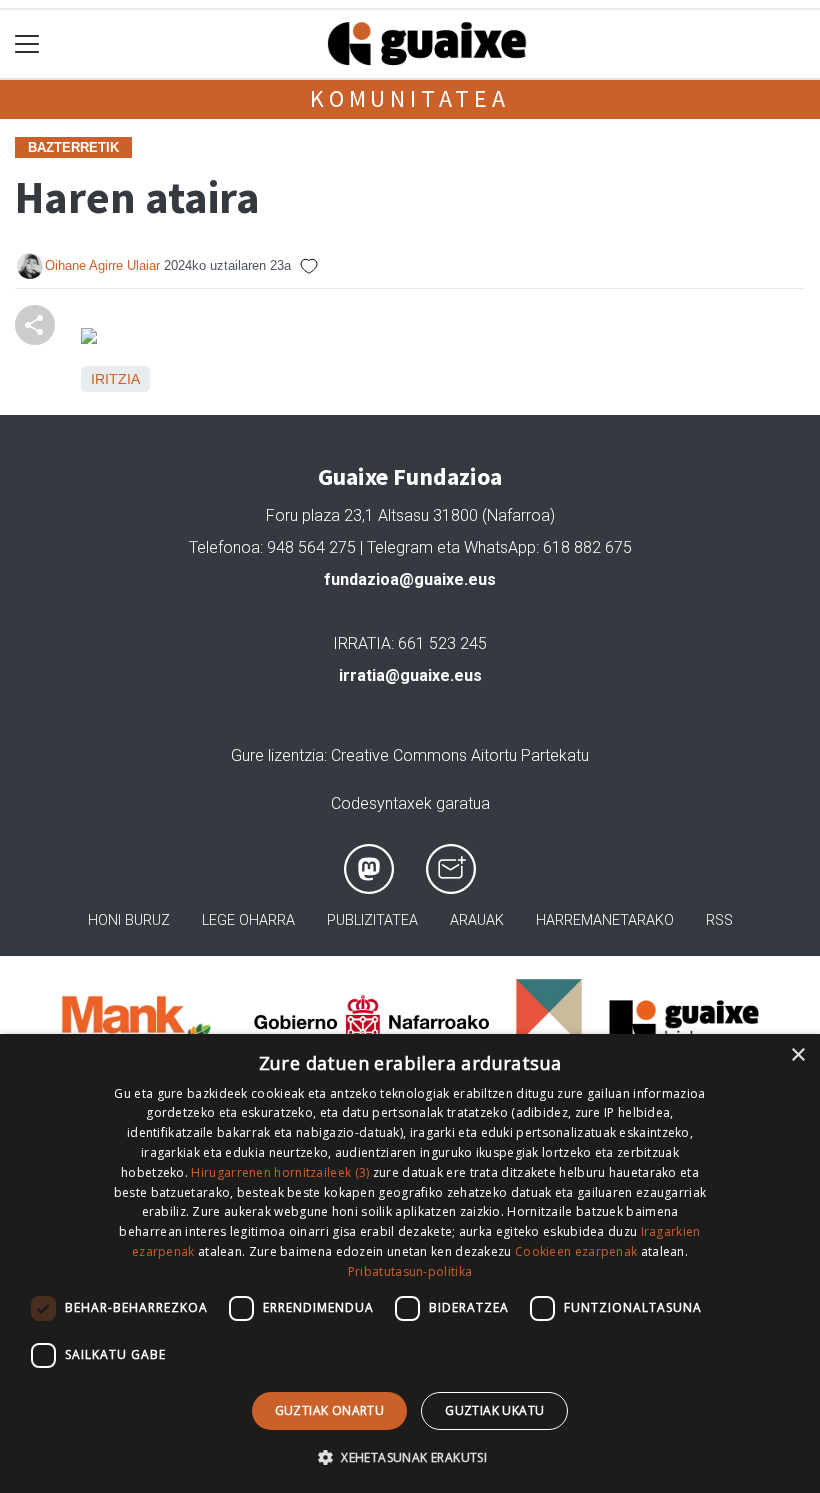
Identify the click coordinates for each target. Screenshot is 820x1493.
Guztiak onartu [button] (330, 1410)
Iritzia (115, 379)
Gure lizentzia (277, 755)
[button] (410, 1457)
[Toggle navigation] (27, 44)
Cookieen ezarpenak (576, 1251)
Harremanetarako (605, 920)
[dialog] (410, 1263)
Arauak (477, 920)
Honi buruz (129, 920)
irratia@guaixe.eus (410, 675)
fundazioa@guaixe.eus (410, 579)
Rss (719, 920)
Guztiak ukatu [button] (494, 1410)
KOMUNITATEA (410, 98)
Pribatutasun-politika (410, 1271)
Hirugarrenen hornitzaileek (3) (280, 1172)
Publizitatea (372, 920)
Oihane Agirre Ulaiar (102, 265)
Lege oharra (248, 920)
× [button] (797, 1055)
